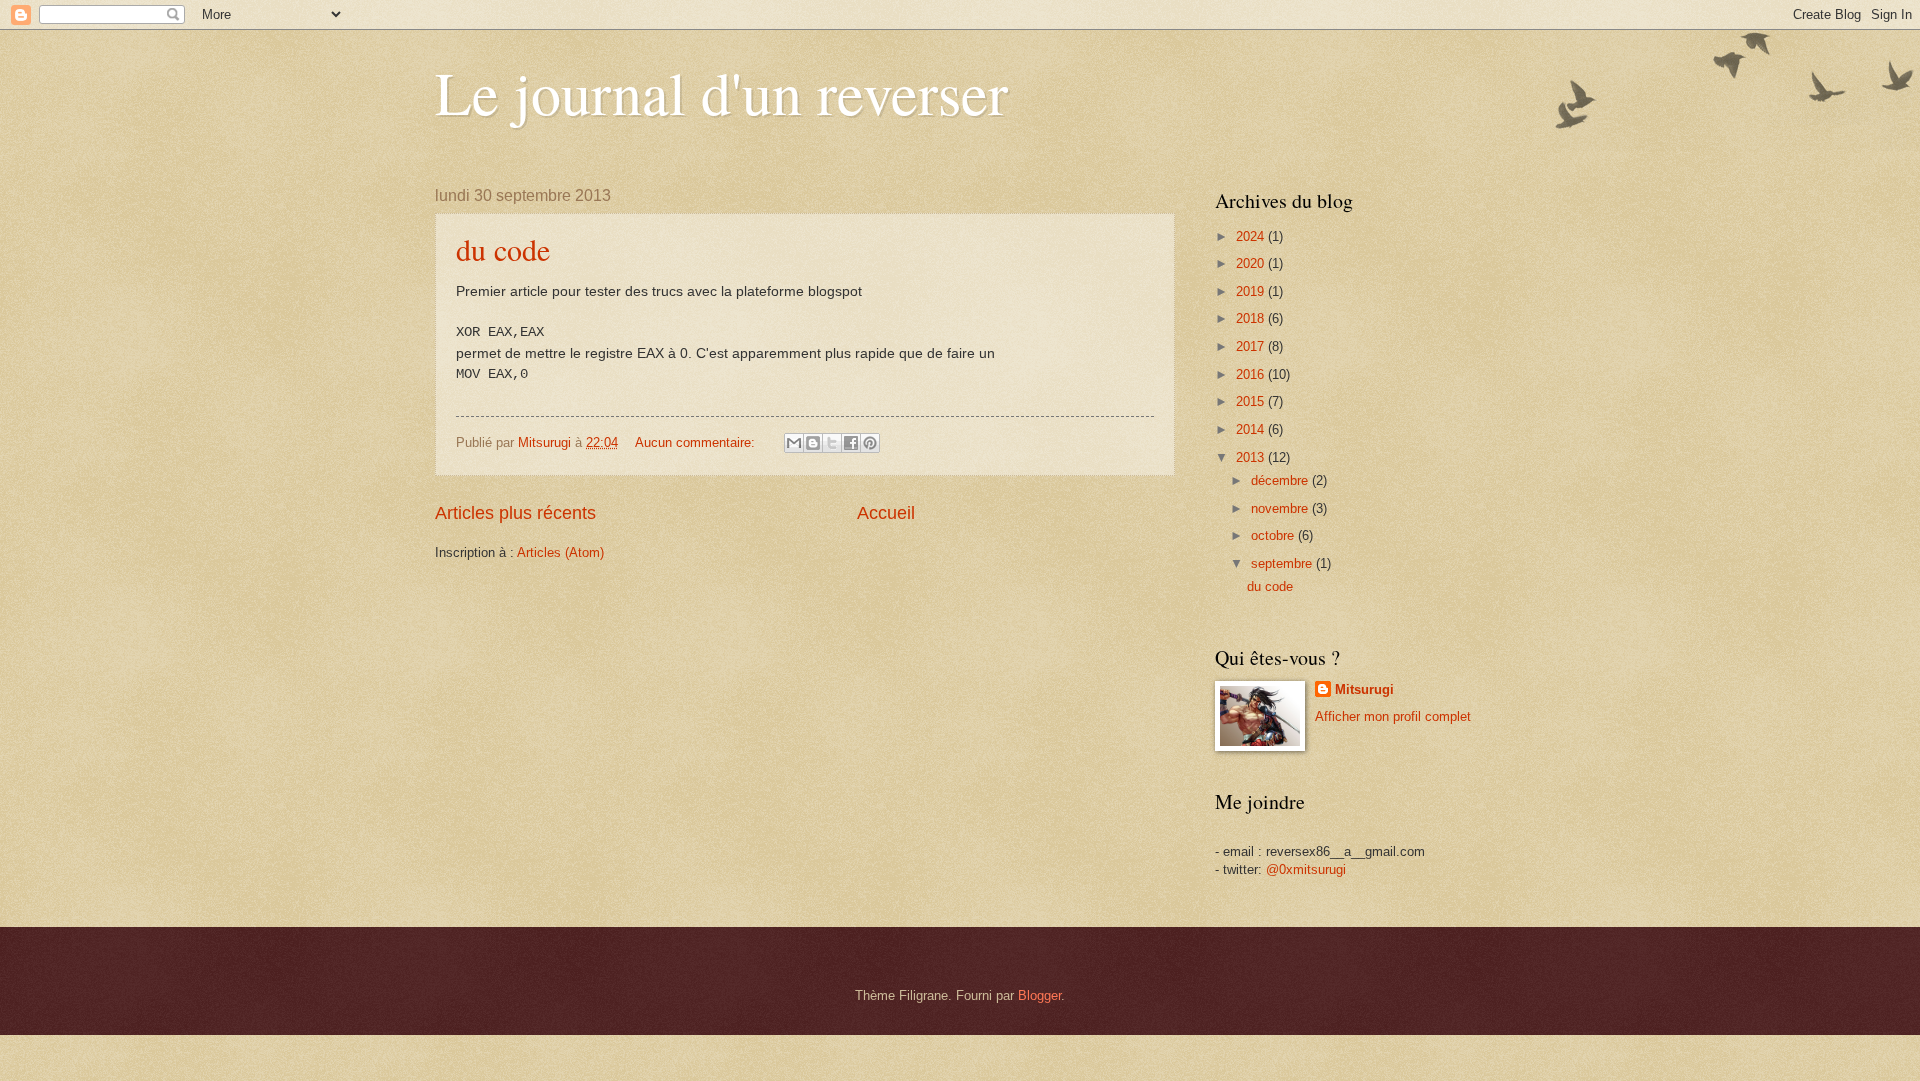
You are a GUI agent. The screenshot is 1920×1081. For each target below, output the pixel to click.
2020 (1252, 263)
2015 (1252, 401)
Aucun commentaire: (697, 442)
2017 (1252, 346)
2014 (1252, 429)
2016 (1252, 374)
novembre (1281, 508)
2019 (1252, 291)
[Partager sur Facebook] (851, 443)
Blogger (1039, 995)
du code (503, 249)
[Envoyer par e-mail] (794, 443)
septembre (1283, 563)
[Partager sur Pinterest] (870, 443)
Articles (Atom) (560, 552)
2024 (1252, 236)
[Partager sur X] (832, 443)
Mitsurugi (1364, 689)
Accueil (886, 513)
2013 (1252, 457)
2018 (1252, 318)
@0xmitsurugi (1306, 869)
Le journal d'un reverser (721, 92)
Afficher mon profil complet (1393, 716)
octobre (1274, 535)
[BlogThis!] (813, 443)
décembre (1281, 480)
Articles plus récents (515, 513)
